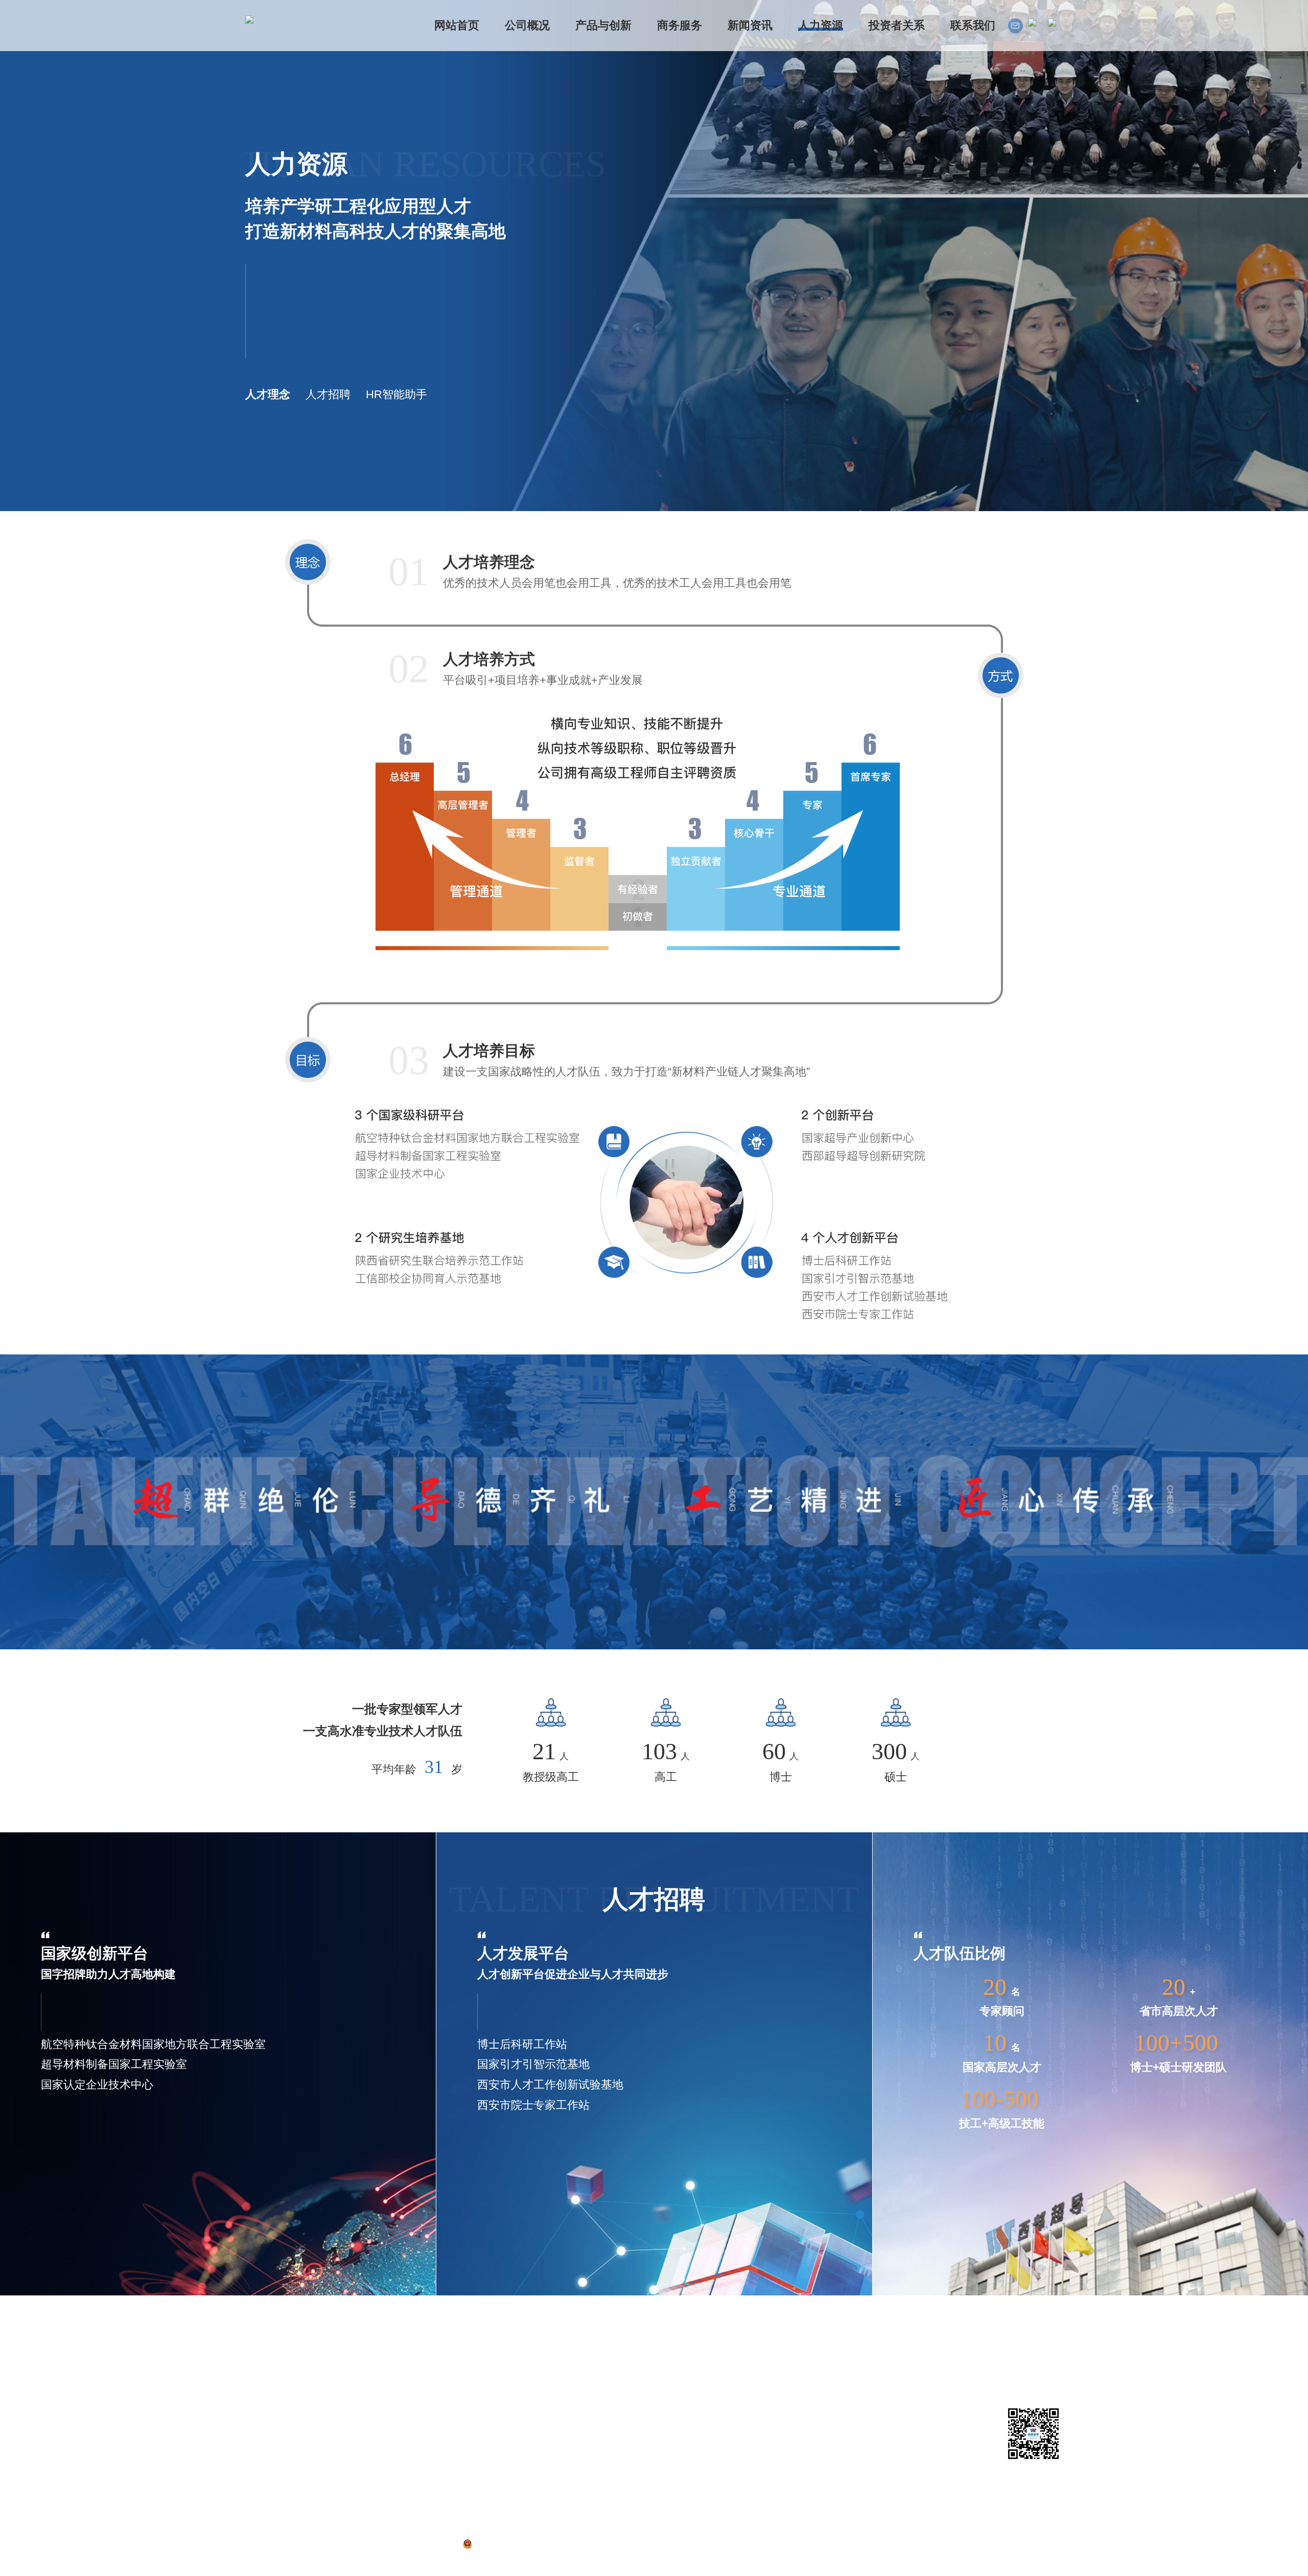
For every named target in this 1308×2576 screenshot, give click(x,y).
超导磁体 (338, 2379)
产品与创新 (347, 2339)
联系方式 (665, 2361)
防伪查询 (338, 2489)
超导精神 (508, 2415)
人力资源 (589, 2339)
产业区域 (262, 2434)
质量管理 (338, 2470)
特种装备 (338, 2434)
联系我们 (669, 2339)
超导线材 (338, 2361)
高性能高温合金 (351, 2415)
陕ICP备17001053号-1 (412, 2544)
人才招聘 (328, 394)
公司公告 (508, 2379)
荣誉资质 (262, 2397)
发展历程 (262, 2379)
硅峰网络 (1046, 2544)
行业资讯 (508, 2397)
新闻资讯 (512, 2339)
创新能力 (338, 2452)
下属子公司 (266, 2415)
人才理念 (268, 394)
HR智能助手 (396, 394)
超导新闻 (508, 2361)
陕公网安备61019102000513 (525, 2544)
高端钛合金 (342, 2397)
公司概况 (266, 2339)
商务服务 (435, 2339)
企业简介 (262, 2361)
